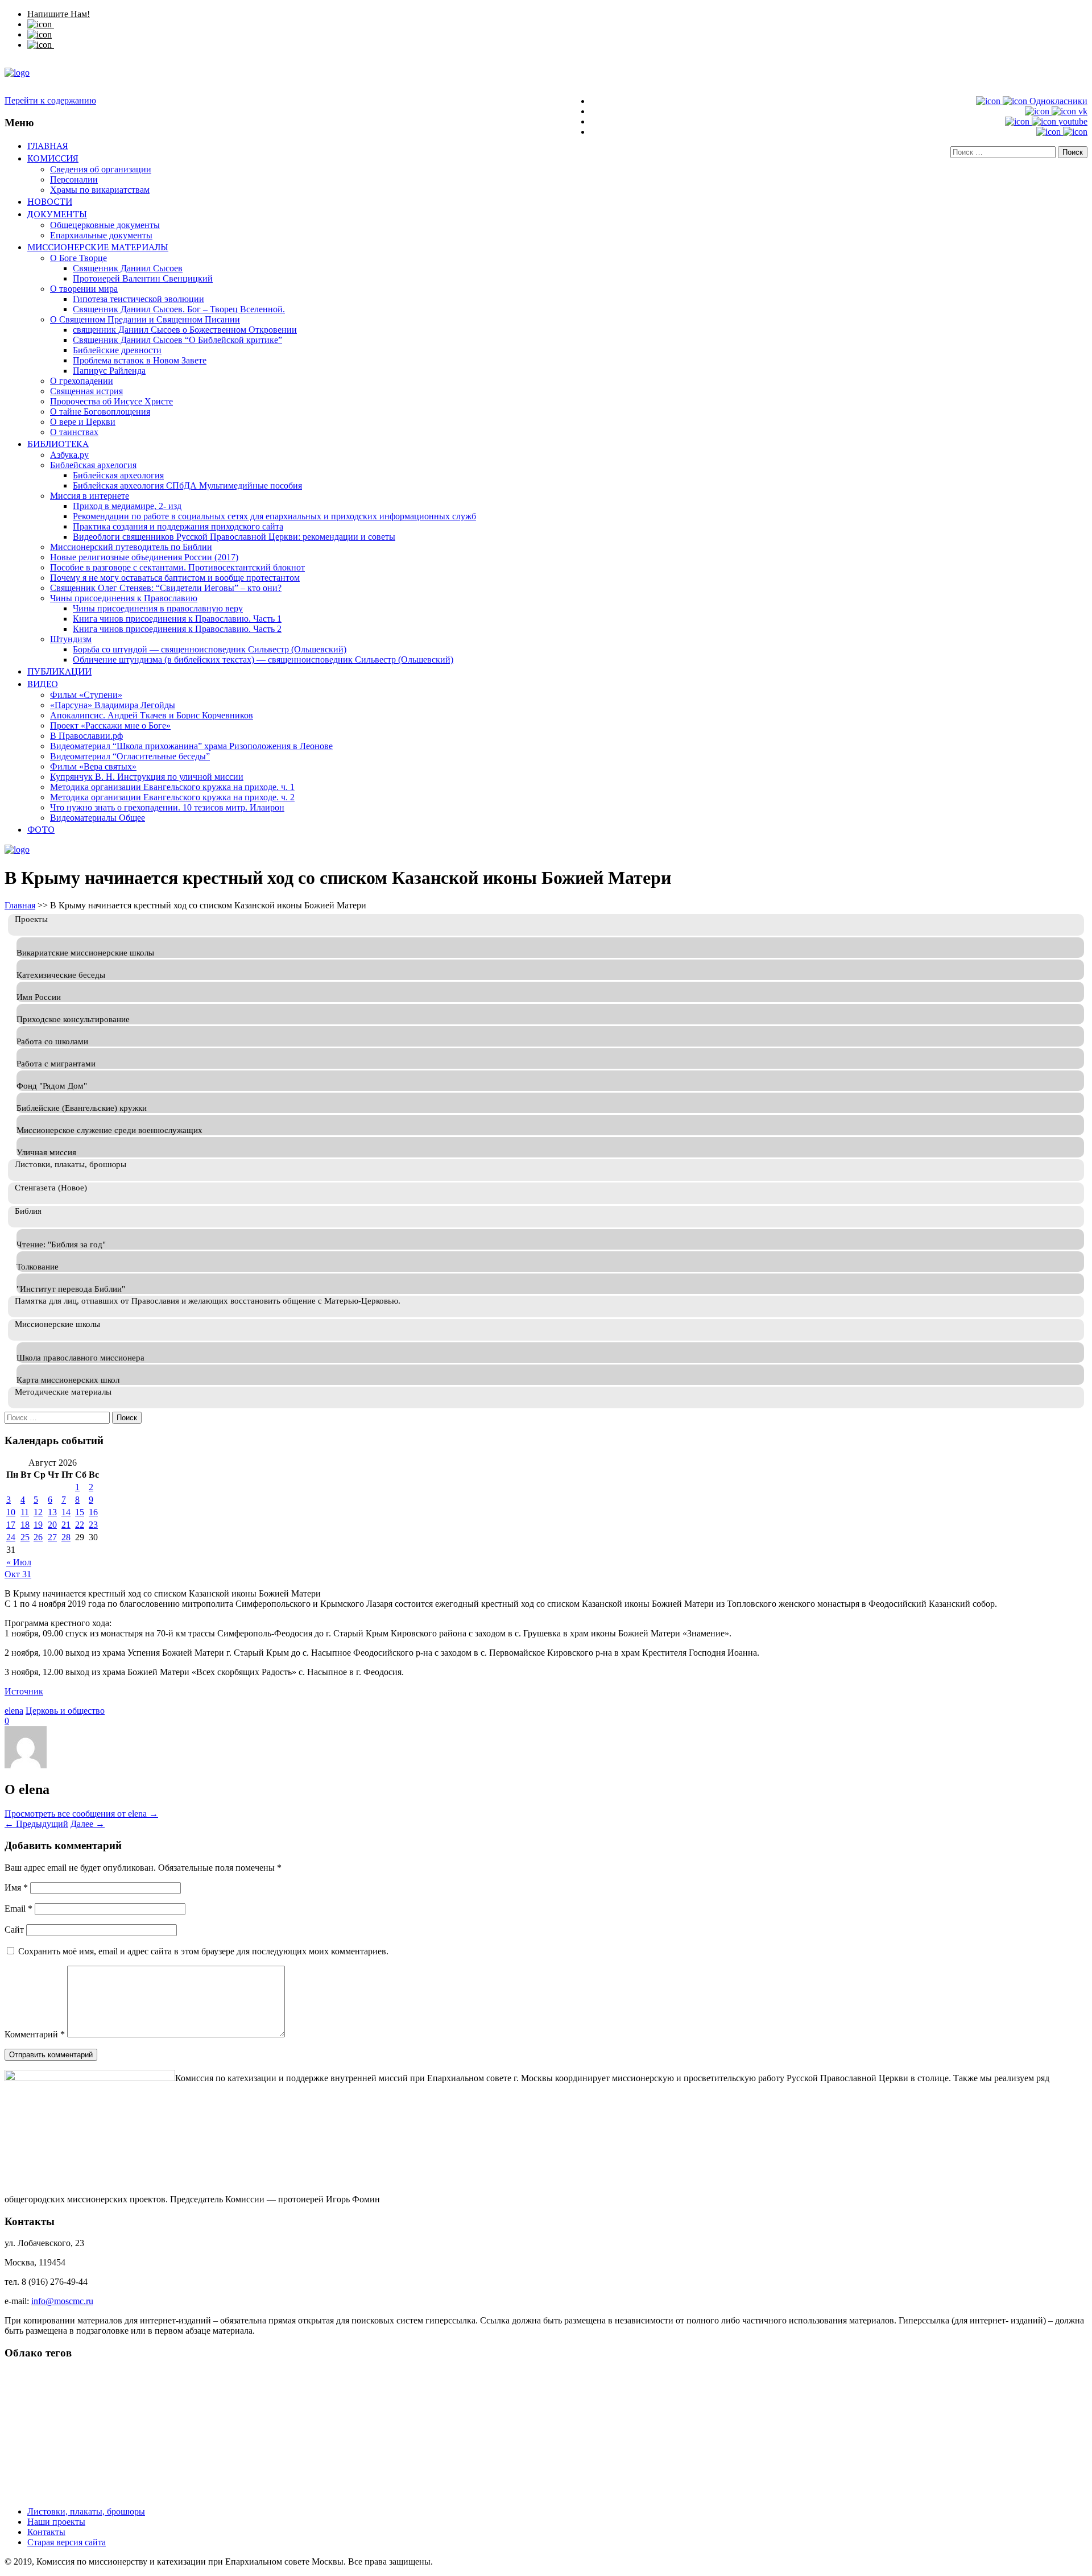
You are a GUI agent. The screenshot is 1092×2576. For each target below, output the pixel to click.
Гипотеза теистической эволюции (138, 299)
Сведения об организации (101, 169)
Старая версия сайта (67, 2542)
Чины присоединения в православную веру (158, 608)
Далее (88, 1824)
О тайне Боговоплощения (100, 412)
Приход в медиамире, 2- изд (127, 506)
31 (27, 1574)
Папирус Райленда (109, 371)
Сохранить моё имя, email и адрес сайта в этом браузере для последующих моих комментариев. (203, 1951)
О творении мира (84, 289)
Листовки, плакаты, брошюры (86, 2511)
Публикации (59, 671)
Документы (57, 214)
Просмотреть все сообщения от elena (81, 1814)
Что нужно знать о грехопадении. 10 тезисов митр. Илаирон (167, 807)
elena (14, 1711)
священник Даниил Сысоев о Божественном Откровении (185, 330)
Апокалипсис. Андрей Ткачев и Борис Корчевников (152, 715)
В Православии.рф (86, 736)
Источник (24, 1691)
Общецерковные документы (105, 225)
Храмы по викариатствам (100, 190)
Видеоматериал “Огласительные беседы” (130, 756)
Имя (16, 1887)
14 (66, 1512)
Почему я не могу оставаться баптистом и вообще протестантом (175, 578)
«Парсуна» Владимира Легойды (113, 705)
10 (11, 1512)
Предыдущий (36, 1824)
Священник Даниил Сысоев (128, 268)
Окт (13, 1574)
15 (80, 1512)
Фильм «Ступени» (86, 695)
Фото (41, 829)
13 (52, 1512)
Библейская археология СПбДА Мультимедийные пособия (187, 485)
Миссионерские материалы (98, 247)
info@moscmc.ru (62, 2301)
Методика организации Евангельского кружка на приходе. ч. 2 (172, 797)
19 (38, 1525)
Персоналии (74, 179)
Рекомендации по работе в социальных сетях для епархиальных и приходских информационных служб (274, 516)
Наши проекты (56, 2522)
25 (25, 1537)
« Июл (19, 1562)
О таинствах (74, 432)
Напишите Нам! (59, 14)
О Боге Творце (78, 258)
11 (25, 1512)
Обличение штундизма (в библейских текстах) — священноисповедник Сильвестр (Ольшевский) (263, 659)
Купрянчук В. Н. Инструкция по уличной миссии (147, 777)
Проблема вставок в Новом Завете (140, 360)
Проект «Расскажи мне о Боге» (110, 725)
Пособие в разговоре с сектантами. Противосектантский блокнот (177, 567)
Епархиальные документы (101, 235)
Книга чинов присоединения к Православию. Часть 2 (177, 629)
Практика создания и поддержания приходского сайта (178, 526)
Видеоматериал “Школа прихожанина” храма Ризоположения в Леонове (191, 746)
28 (66, 1537)
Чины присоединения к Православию (124, 598)
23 (93, 1525)
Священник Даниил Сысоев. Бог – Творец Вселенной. (179, 309)
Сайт (14, 1930)
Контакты (46, 2532)
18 (25, 1525)
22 (80, 1525)
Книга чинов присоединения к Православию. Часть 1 (177, 619)
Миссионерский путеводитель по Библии (131, 547)
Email (18, 1909)
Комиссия (53, 158)
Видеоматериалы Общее (98, 818)
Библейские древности (117, 350)
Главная (48, 146)
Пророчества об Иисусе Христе (111, 401)
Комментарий (35, 2034)
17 (11, 1525)
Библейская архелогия (93, 465)
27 (52, 1537)
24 (11, 1537)
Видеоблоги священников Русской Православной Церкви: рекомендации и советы (234, 537)
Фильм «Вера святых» (93, 766)
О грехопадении (82, 381)
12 (38, 1512)
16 (93, 1512)
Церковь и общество (65, 1711)
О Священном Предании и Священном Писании (145, 319)
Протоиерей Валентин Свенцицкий (143, 278)
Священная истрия (86, 391)
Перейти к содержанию (50, 100)
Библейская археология (118, 475)
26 (38, 1537)
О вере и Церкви (83, 422)
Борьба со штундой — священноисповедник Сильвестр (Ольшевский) (210, 649)
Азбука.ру (69, 455)
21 (66, 1525)
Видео (43, 684)
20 (52, 1525)
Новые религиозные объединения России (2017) (144, 557)
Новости (50, 201)
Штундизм (71, 639)
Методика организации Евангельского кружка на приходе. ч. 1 (172, 787)
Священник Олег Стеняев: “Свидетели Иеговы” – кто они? (166, 588)
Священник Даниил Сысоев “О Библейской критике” (177, 340)
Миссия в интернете (90, 496)
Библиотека (58, 444)
